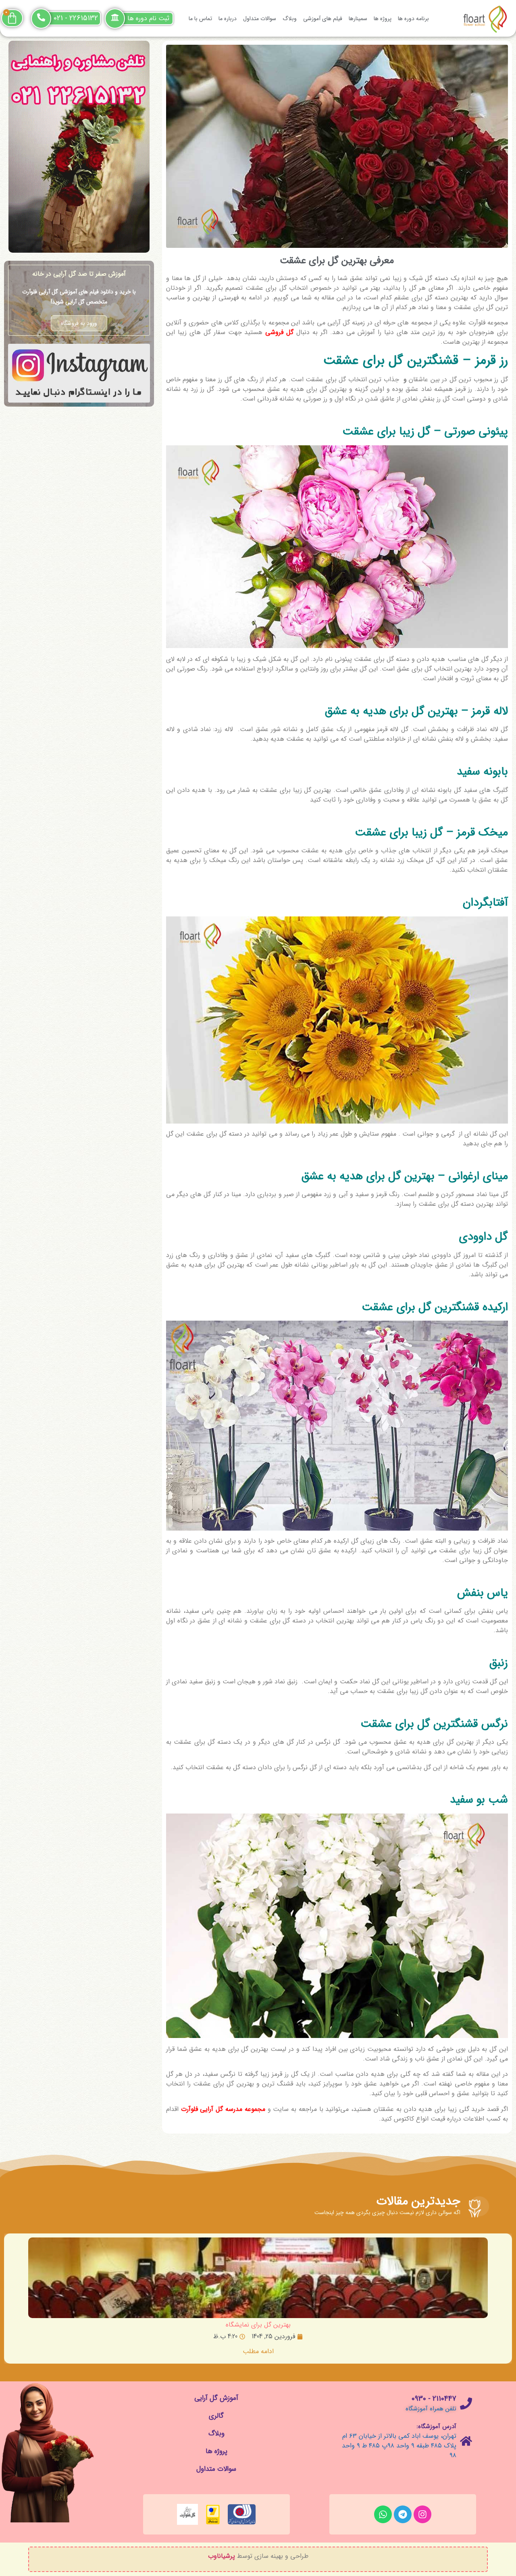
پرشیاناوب (222, 2556)
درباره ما (228, 19)
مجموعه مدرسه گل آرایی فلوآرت (223, 2109)
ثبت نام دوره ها (148, 18)
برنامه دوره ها (413, 19)
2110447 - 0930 (434, 2399)
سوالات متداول (260, 19)
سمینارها (358, 19)
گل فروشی (279, 332)
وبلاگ (290, 19)
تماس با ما (200, 19)
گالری (216, 2416)
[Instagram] (422, 2514)
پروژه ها (383, 19)
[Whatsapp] (383, 2514)
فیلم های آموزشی (323, 19)
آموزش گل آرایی (216, 2398)
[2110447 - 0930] (466, 2404)
